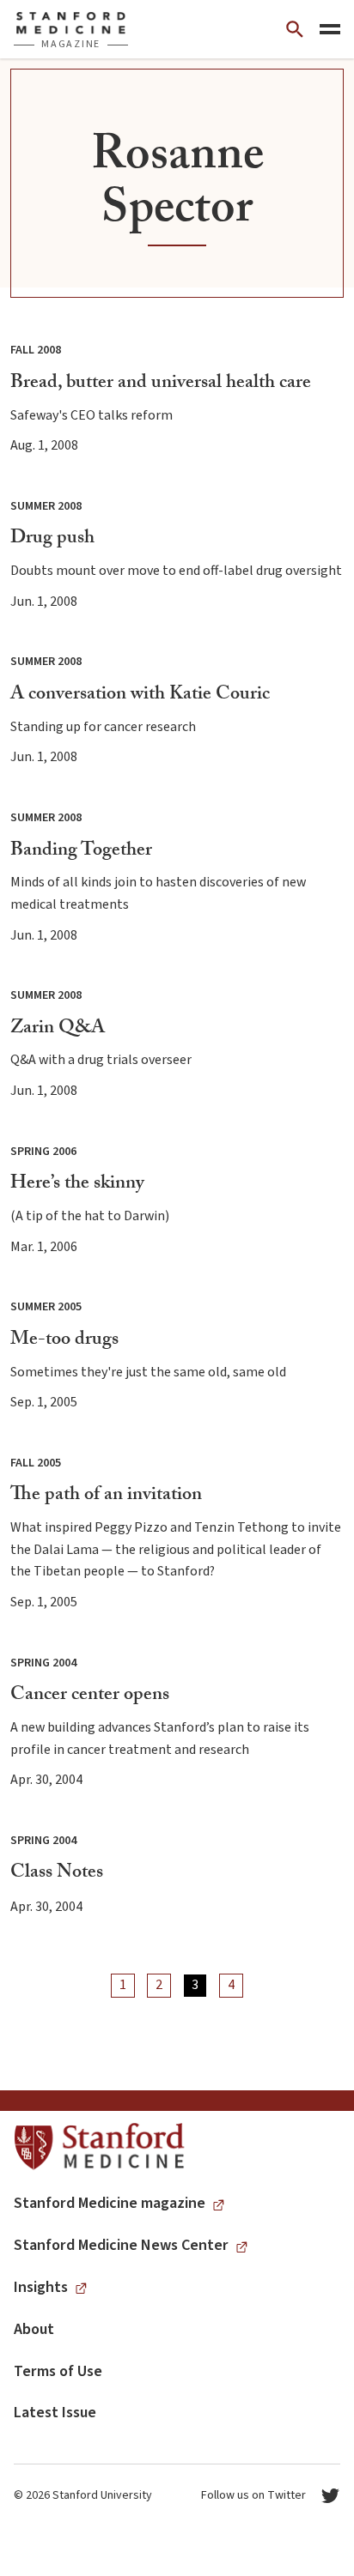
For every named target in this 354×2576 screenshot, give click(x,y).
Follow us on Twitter (253, 2495)
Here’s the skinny (77, 1185)
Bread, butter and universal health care (161, 384)
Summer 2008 (46, 506)
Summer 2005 (46, 1307)
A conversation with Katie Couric (140, 695)
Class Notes (57, 1874)
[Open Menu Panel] (330, 29)
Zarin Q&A (58, 1029)
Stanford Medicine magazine (110, 2203)
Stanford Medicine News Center (121, 2245)
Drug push (52, 539)
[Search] (295, 29)
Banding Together (81, 852)
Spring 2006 (43, 1152)
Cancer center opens (90, 1696)
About (34, 2329)
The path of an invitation (106, 1496)
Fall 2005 (36, 1463)
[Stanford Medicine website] (99, 2147)
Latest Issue (55, 2413)
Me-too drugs (64, 1341)
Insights (41, 2287)
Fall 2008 (36, 350)
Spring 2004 (43, 1663)
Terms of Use (58, 2371)
